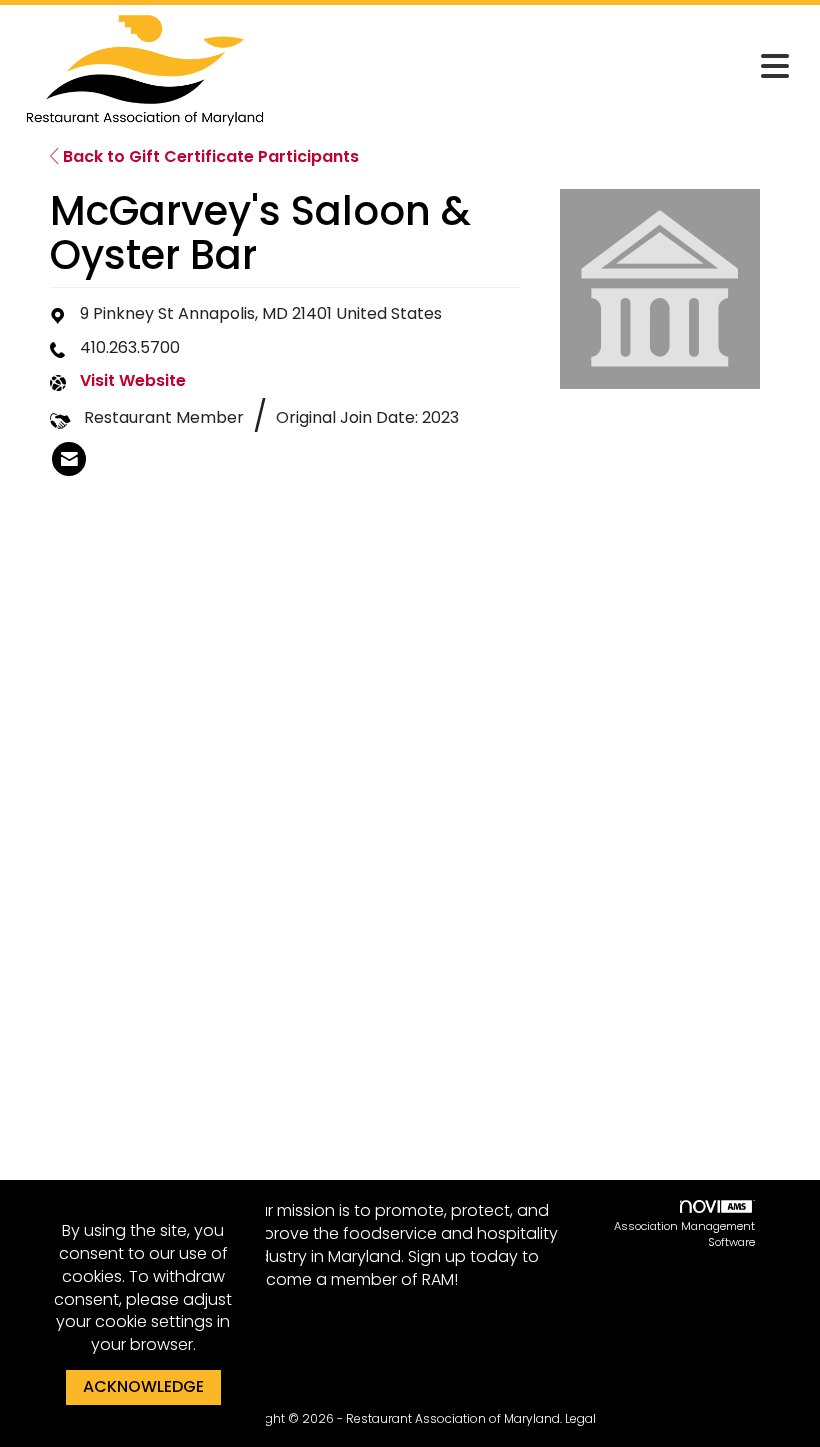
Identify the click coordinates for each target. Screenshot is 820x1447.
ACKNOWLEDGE (143, 1386)
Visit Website (133, 381)
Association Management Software (684, 1234)
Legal (580, 1418)
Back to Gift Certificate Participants (209, 156)
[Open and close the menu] (537, 67)
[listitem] (69, 459)
